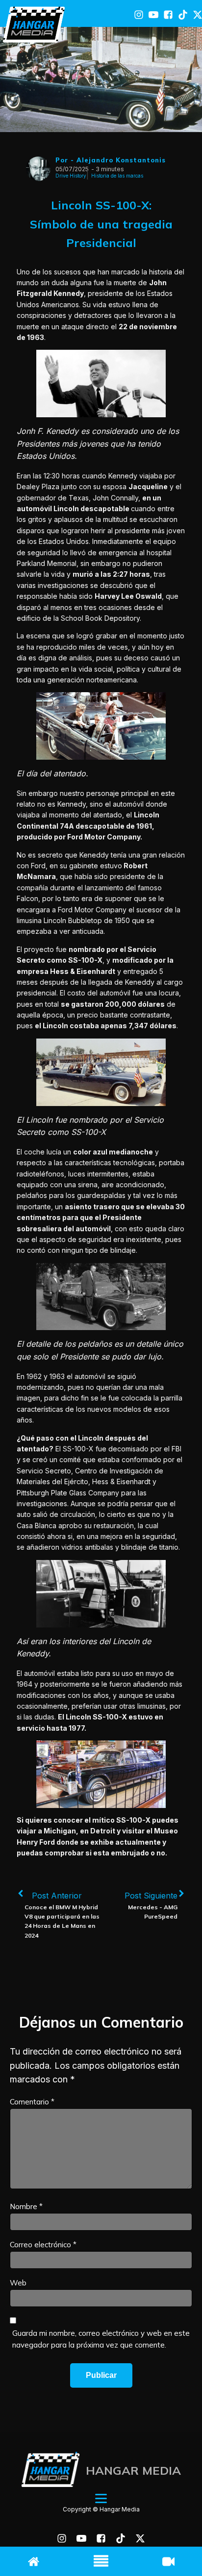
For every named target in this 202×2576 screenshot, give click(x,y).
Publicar (101, 2375)
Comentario (32, 2102)
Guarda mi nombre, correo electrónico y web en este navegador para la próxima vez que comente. (101, 2339)
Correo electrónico (43, 2245)
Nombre (26, 2206)
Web (18, 2283)
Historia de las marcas (117, 176)
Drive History (71, 176)
